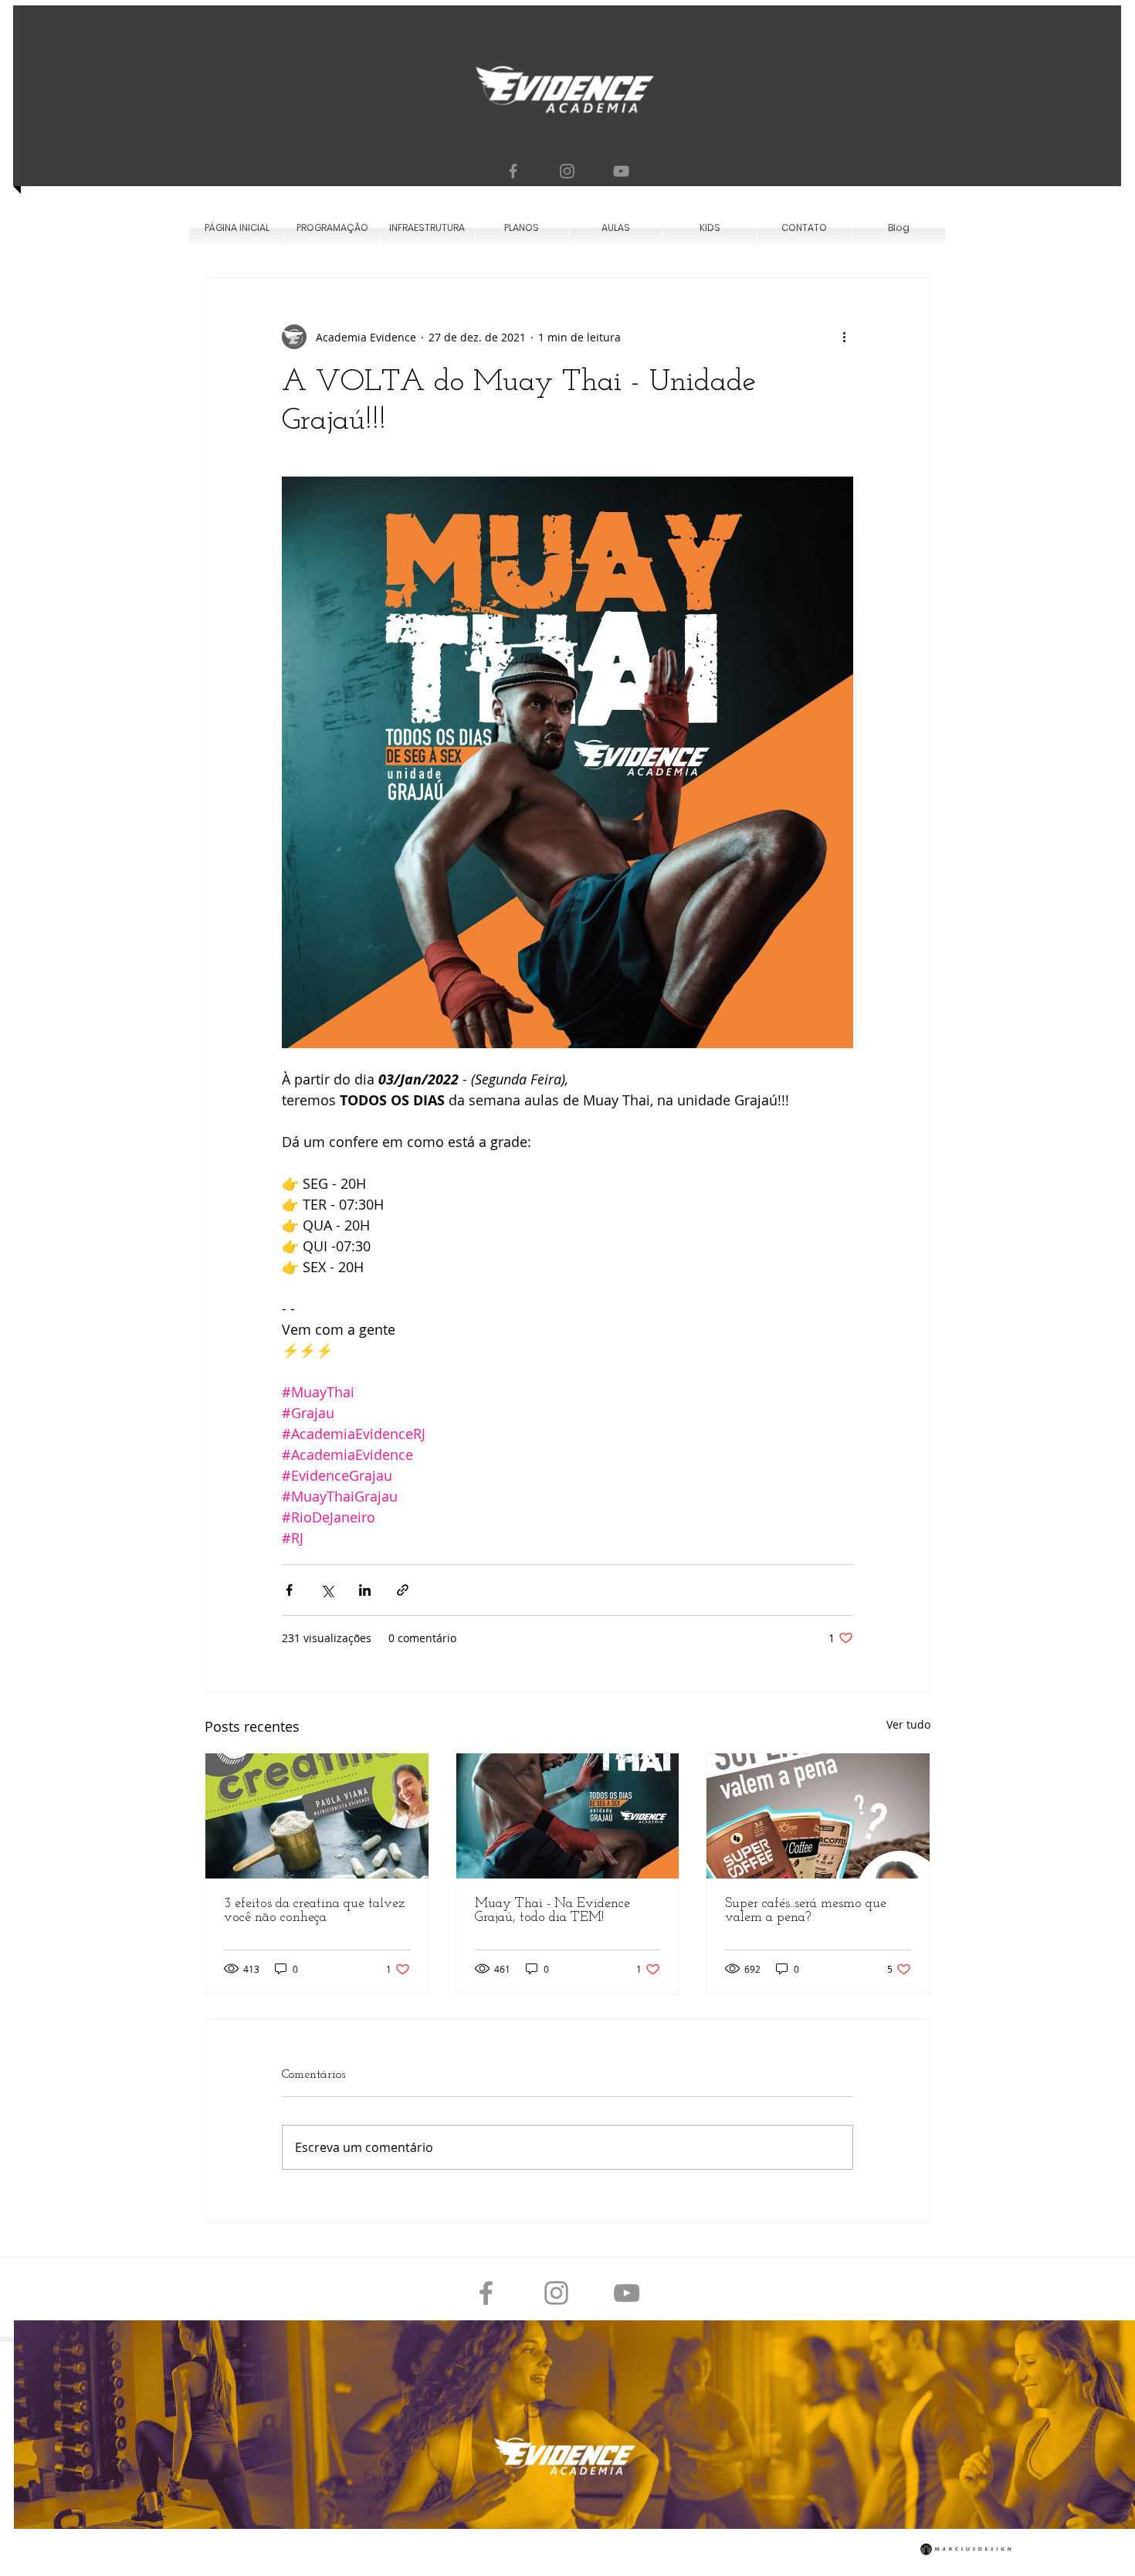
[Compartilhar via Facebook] (289, 1590)
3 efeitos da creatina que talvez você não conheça (314, 1911)
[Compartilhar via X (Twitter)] (327, 1590)
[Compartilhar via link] (403, 1590)
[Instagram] (567, 171)
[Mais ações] (844, 337)
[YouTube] (621, 171)
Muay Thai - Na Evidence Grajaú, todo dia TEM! (552, 1911)
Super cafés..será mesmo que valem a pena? (806, 1911)
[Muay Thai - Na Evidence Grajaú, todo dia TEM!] (568, 1816)
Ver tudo (908, 1724)
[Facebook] (513, 171)
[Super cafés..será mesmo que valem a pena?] (818, 1816)
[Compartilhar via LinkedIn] (365, 1590)
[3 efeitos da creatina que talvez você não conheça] (317, 1816)
